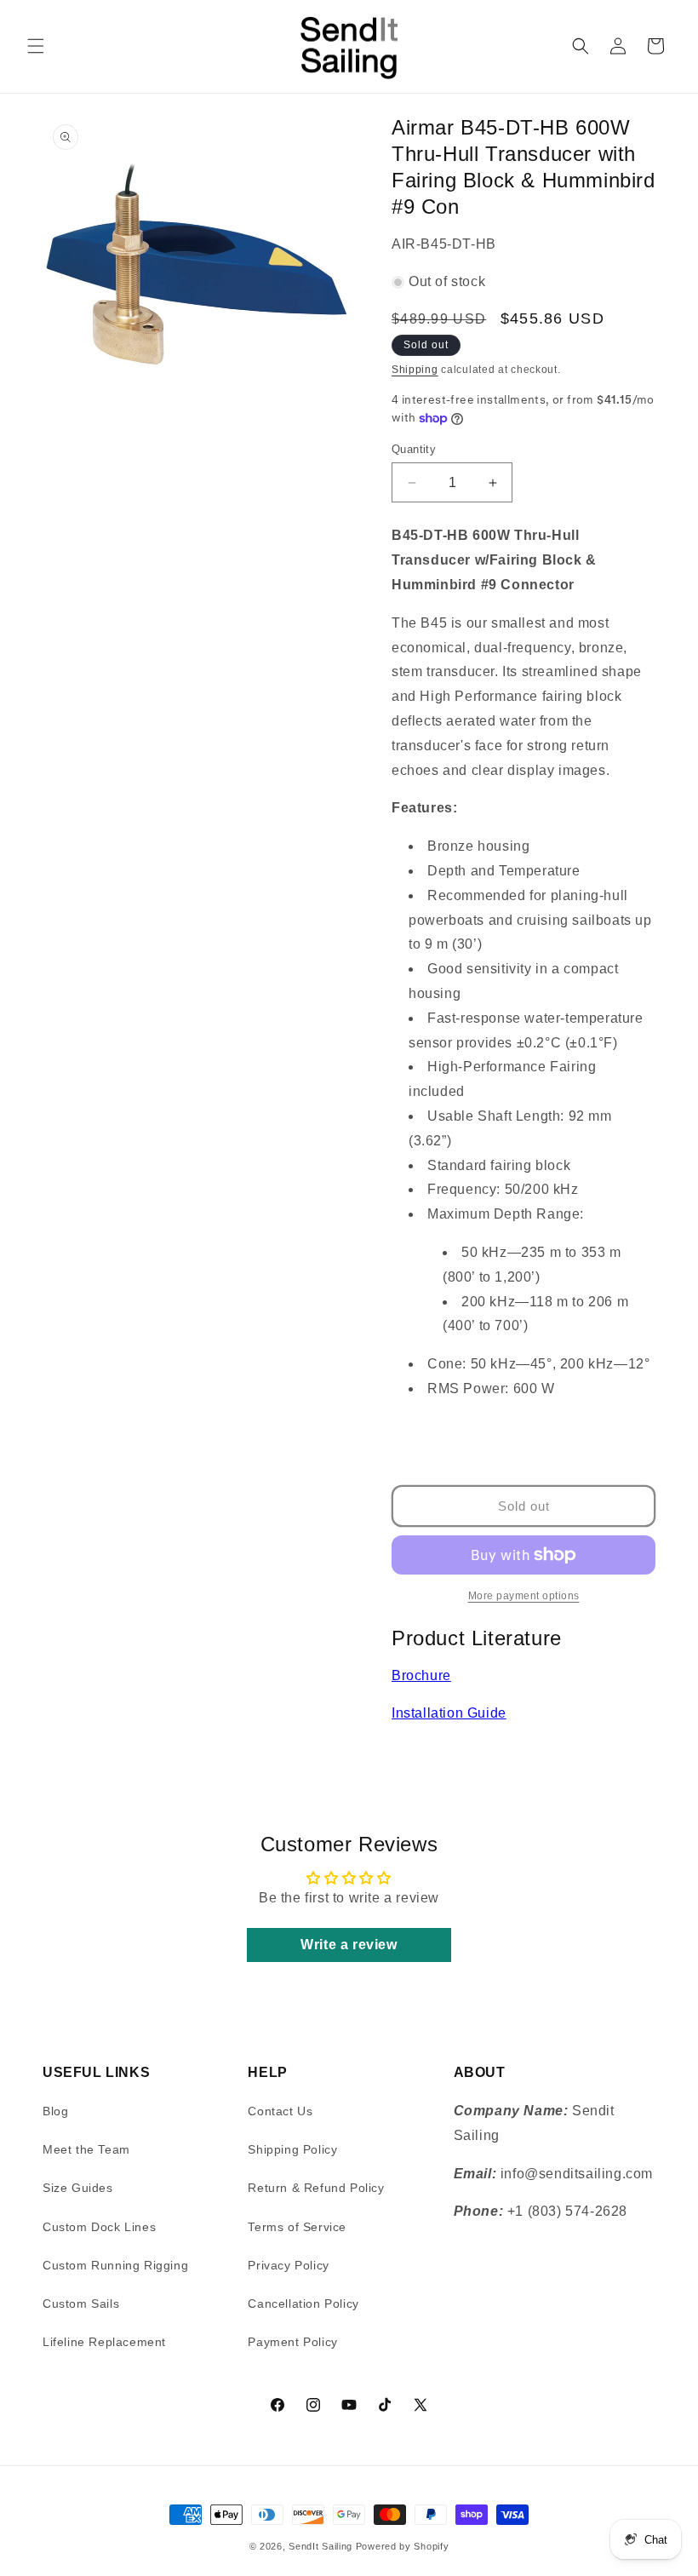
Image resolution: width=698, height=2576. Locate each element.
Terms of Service (297, 2227)
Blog (55, 2111)
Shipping (415, 370)
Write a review (349, 1945)
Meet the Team (86, 2149)
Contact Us (280, 2111)
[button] (36, 46)
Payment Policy (292, 2342)
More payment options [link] (524, 1596)
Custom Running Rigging (115, 2265)
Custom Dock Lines (99, 2227)
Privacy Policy (288, 2265)
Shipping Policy (292, 2149)
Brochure (421, 1675)
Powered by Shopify (403, 2546)
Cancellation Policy (303, 2303)
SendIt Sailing (320, 2546)
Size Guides (78, 2188)
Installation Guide (449, 1713)
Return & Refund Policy (316, 2188)
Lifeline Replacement (104, 2342)
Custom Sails (81, 2303)
